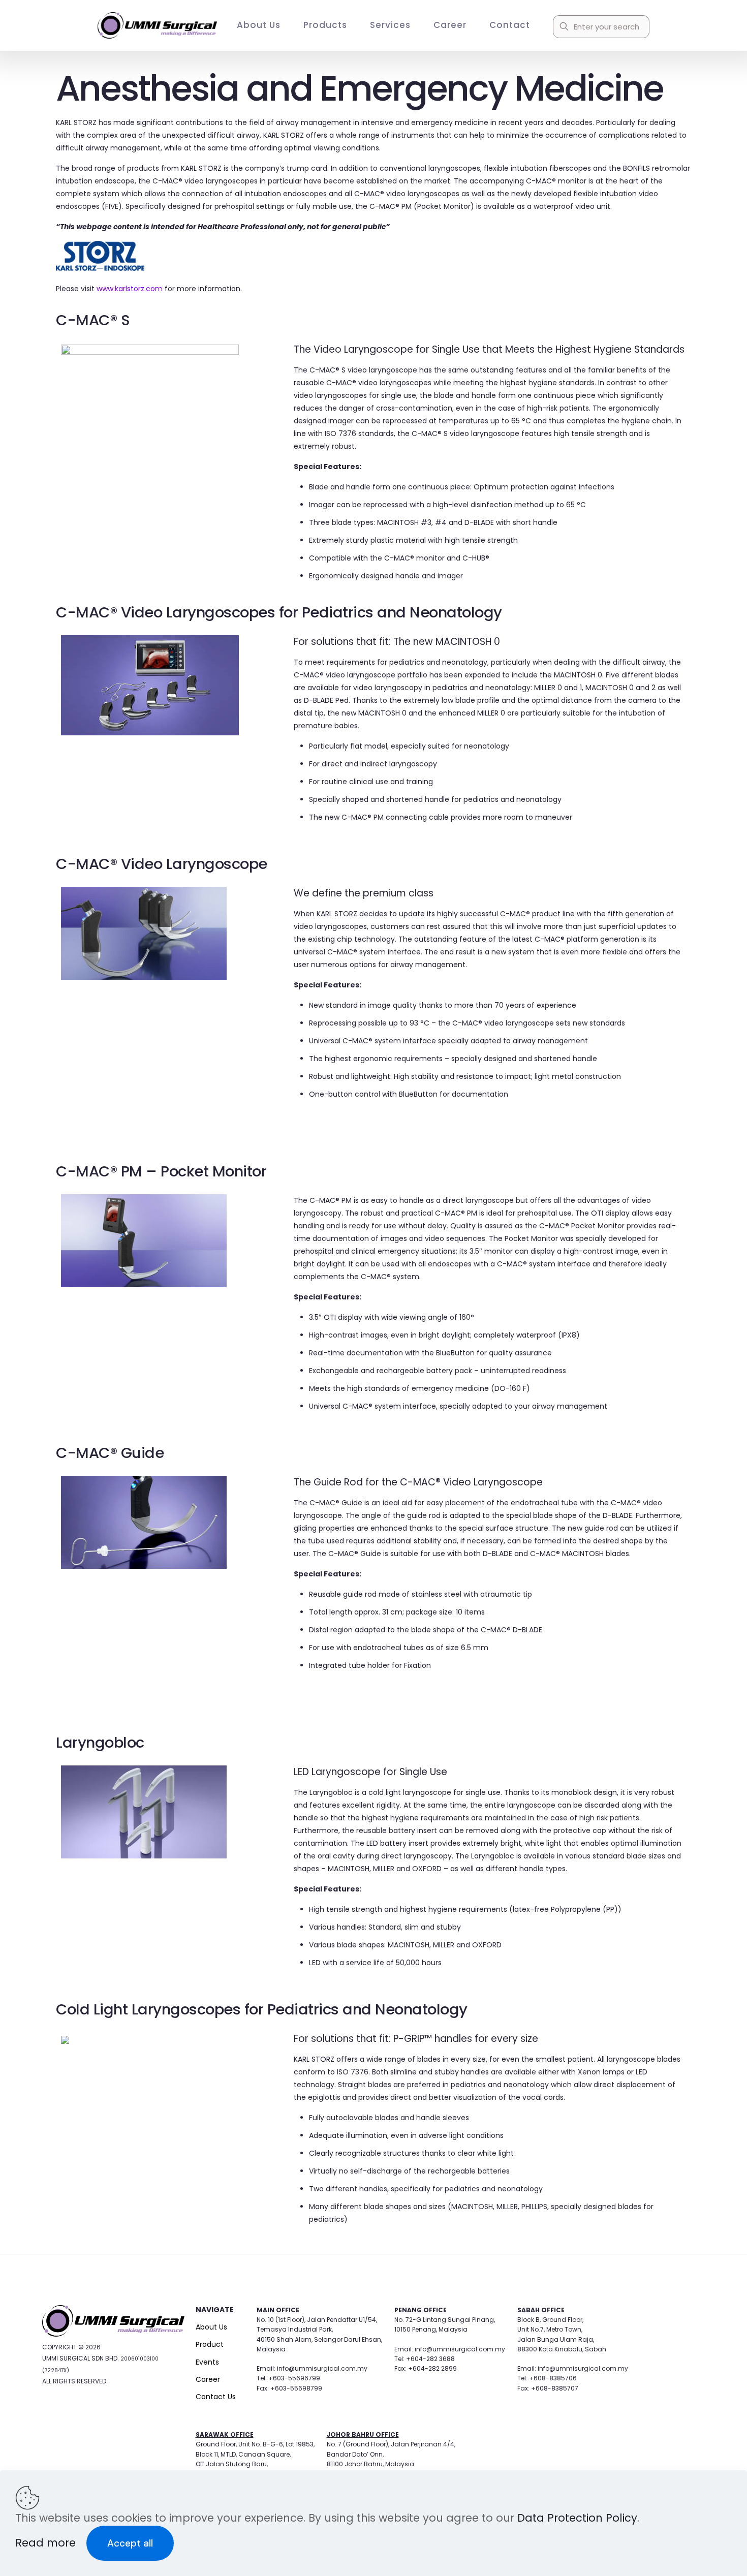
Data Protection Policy (577, 2518)
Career (208, 2379)
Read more (47, 2543)
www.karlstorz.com (130, 289)
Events (207, 2362)
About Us (211, 2327)
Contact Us (216, 2397)
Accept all (130, 2543)
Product (210, 2344)
